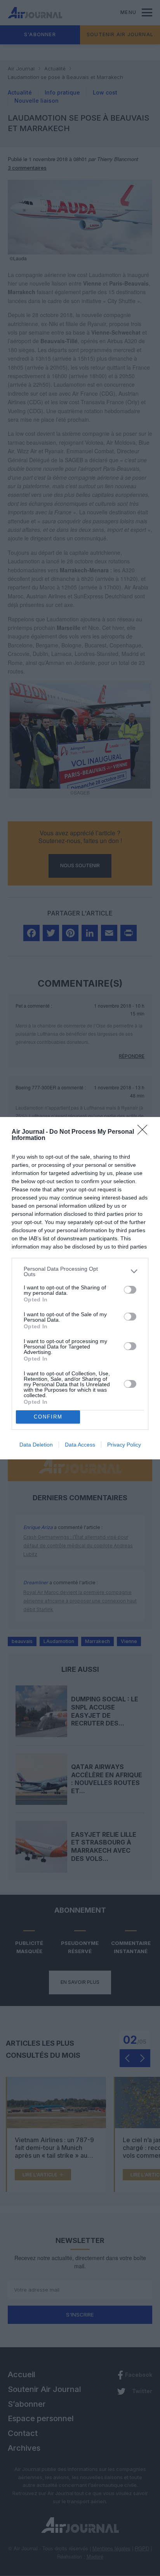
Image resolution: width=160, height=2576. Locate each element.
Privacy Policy (124, 1445)
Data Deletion (36, 1445)
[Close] (145, 1132)
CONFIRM (48, 1417)
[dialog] (80, 1288)
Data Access (80, 1445)
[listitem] (80, 1271)
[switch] (130, 1290)
